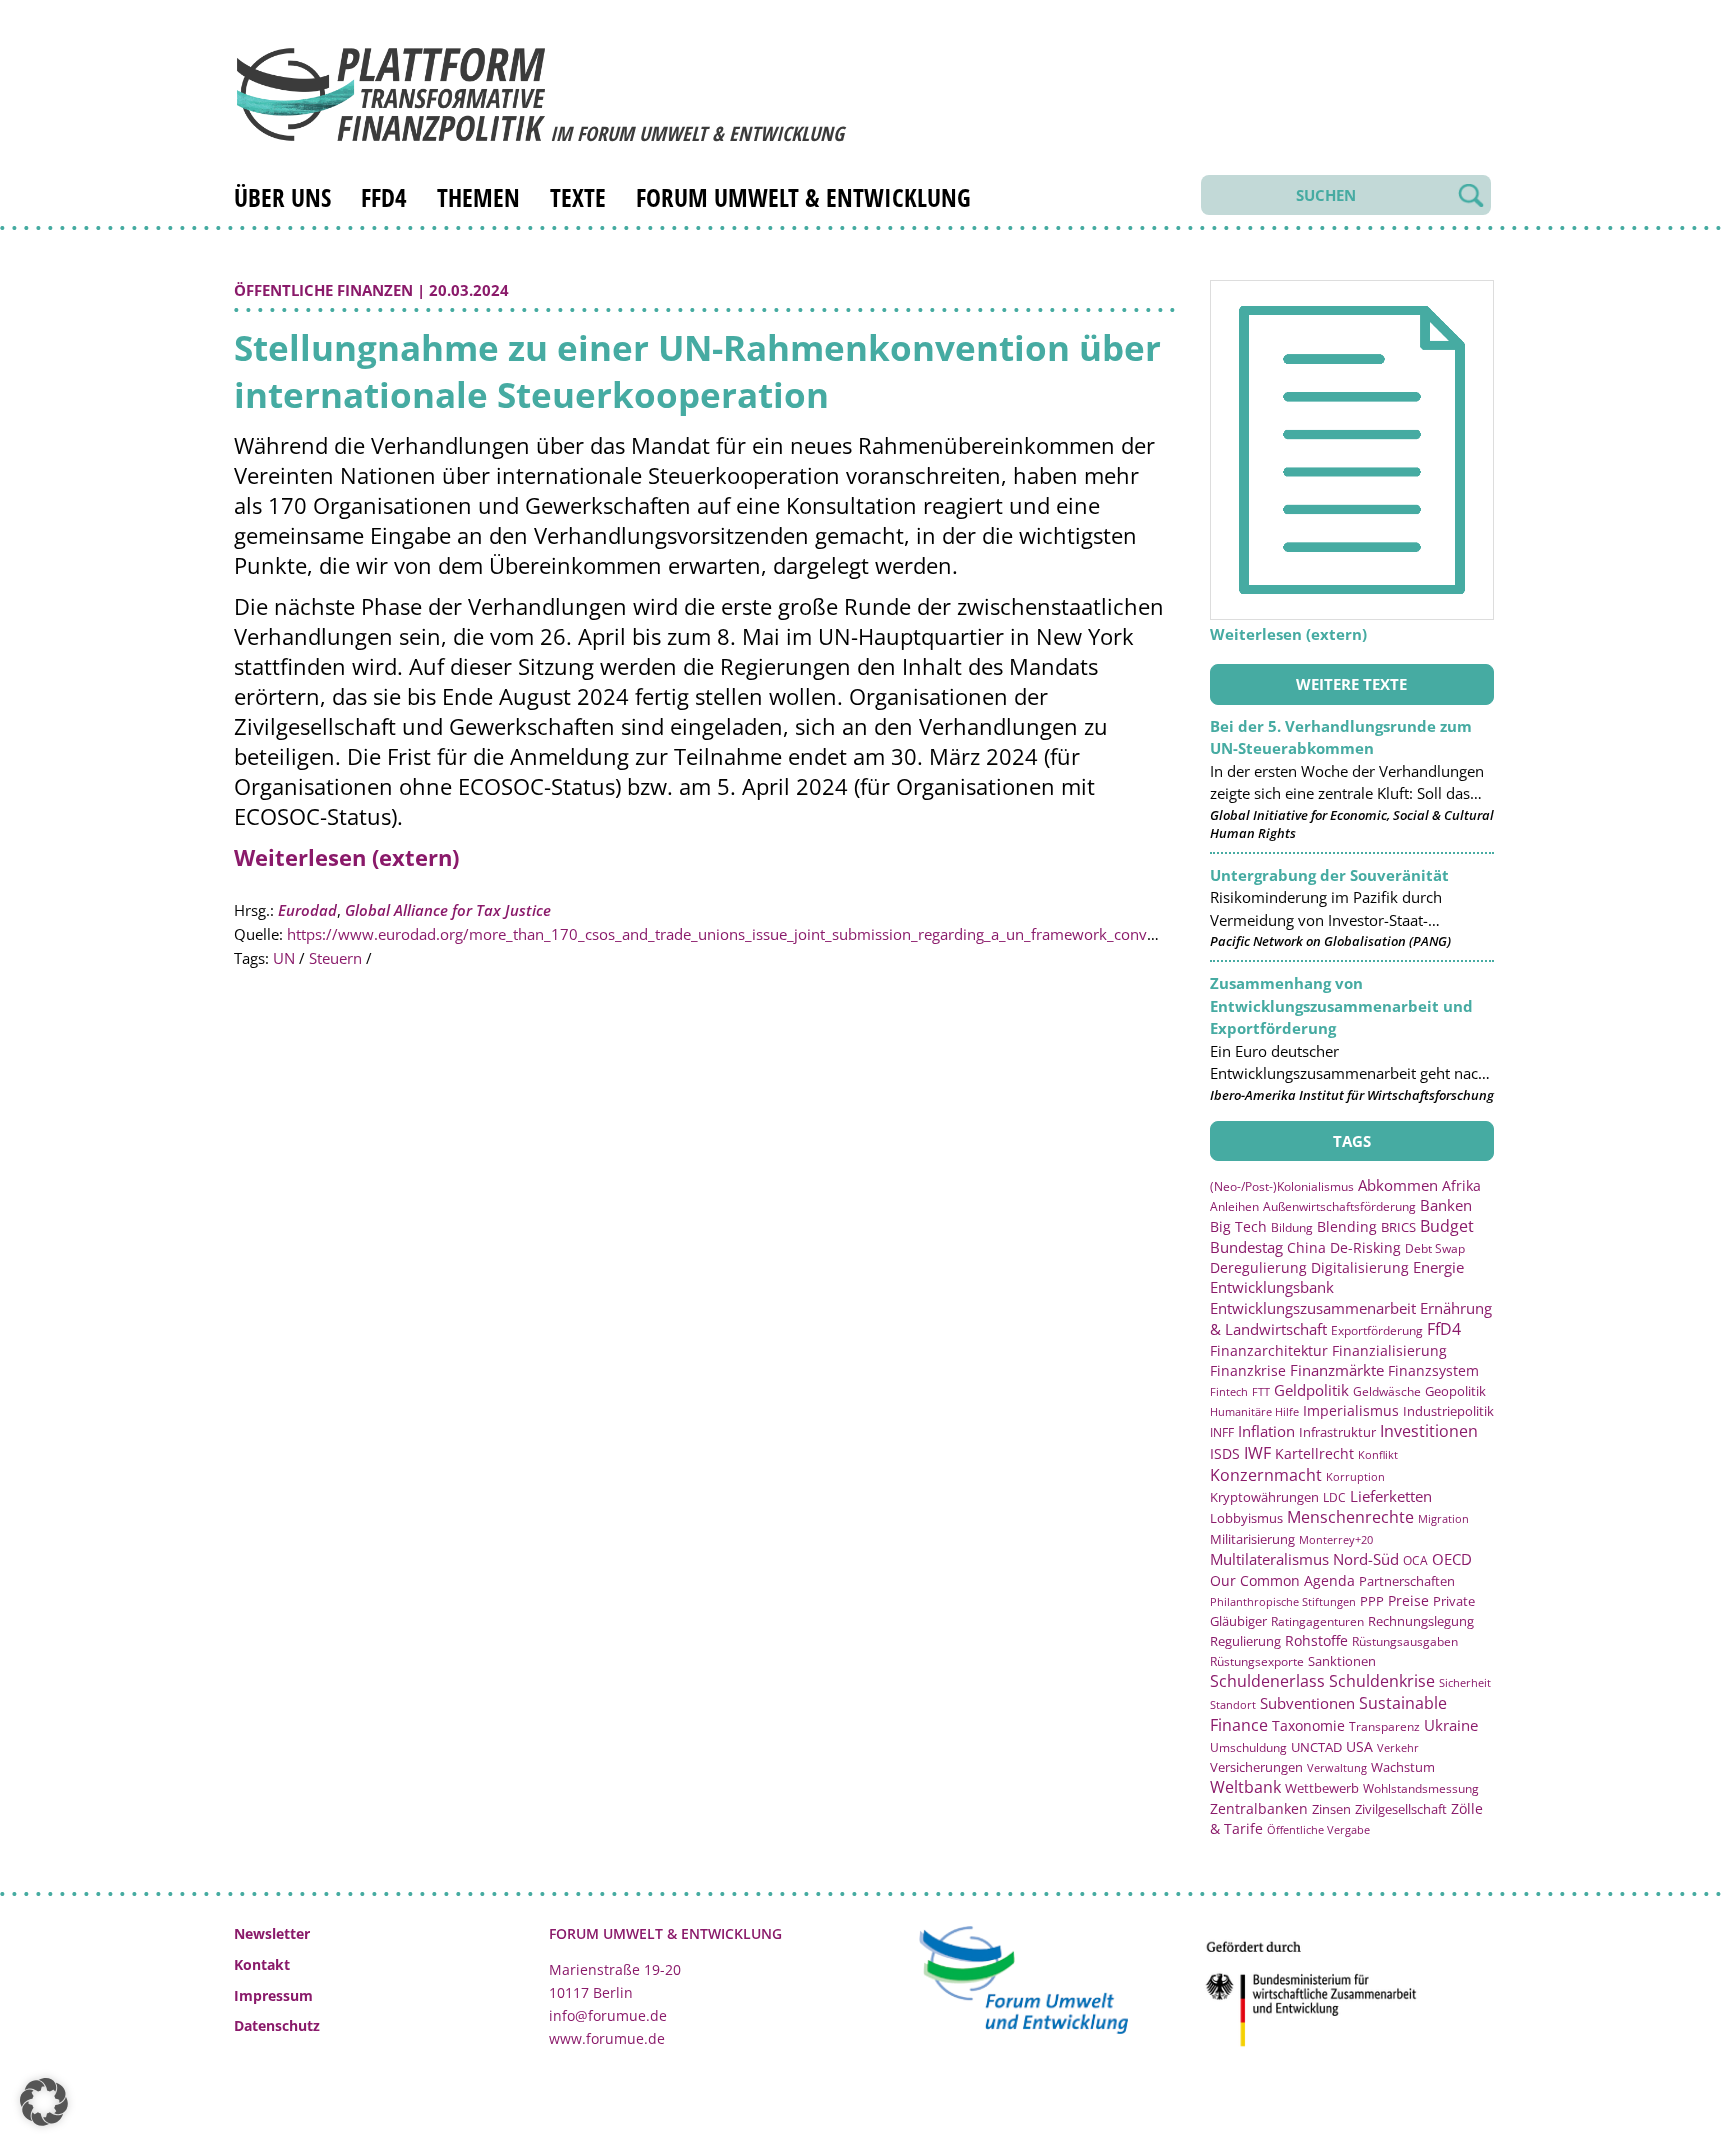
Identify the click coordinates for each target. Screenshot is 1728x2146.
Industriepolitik (1448, 1411)
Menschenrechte (1350, 1517)
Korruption (1355, 1476)
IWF (1257, 1453)
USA (1359, 1746)
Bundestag (1246, 1247)
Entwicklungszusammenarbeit (1313, 1308)
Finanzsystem (1433, 1370)
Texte (578, 197)
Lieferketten (1391, 1496)
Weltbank (1245, 1787)
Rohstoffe (1316, 1640)
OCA (1415, 1560)
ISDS (1225, 1453)
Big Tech (1238, 1226)
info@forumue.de (608, 2015)
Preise (1408, 1600)
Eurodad (307, 910)
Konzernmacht (1266, 1475)
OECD (1452, 1559)
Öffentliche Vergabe (1318, 1829)
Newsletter (272, 1933)
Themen (478, 197)
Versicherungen (1256, 1767)
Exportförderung (1377, 1330)
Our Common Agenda (1282, 1580)
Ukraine (1451, 1725)
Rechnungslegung (1421, 1621)
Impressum (273, 1995)
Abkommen (1398, 1185)
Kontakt (262, 1964)
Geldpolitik (1311, 1390)
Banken (1446, 1205)
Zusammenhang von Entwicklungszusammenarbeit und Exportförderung (1341, 1005)
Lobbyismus (1246, 1518)
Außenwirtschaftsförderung (1339, 1206)
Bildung (1292, 1227)
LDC (1334, 1497)
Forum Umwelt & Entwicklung (803, 197)
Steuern (335, 958)
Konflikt (1378, 1454)
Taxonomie (1308, 1725)
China (1306, 1247)
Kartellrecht (1314, 1453)
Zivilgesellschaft (1401, 1809)
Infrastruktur (1337, 1432)
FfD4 (384, 197)
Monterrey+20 (1336, 1539)
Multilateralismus (1269, 1559)
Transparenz (1384, 1726)
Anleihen (1234, 1206)
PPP (1372, 1601)
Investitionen (1429, 1431)
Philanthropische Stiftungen (1283, 1601)
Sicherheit (1465, 1682)
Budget (1447, 1226)
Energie (1438, 1267)
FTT (1261, 1391)
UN (284, 958)
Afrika (1461, 1185)
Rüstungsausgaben (1405, 1641)
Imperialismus (1351, 1410)
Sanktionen (1342, 1661)
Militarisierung (1252, 1539)
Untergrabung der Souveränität (1329, 875)
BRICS (1398, 1227)
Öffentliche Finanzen (323, 290)
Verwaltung (1337, 1767)
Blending (1347, 1226)
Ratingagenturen (1317, 1621)
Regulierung (1245, 1641)
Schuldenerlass (1267, 1681)
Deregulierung (1258, 1267)
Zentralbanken (1259, 1808)
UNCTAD (1316, 1747)
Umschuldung (1248, 1747)
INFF (1222, 1432)
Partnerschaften (1407, 1581)
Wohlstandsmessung (1421, 1788)
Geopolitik (1455, 1391)
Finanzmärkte (1337, 1370)
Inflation (1266, 1431)
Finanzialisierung (1389, 1350)
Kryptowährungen (1264, 1497)
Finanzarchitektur (1269, 1350)
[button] (44, 2102)
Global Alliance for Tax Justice (448, 910)
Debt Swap (1435, 1248)
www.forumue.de (607, 2038)
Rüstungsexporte (1257, 1661)
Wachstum (1403, 1767)
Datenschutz (277, 2025)
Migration (1443, 1518)
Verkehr (1398, 1747)
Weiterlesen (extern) (346, 857)
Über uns (282, 197)
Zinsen (1331, 1809)
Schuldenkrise (1382, 1681)
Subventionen (1307, 1703)
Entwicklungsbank (1272, 1287)
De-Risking (1365, 1247)
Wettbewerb (1322, 1788)
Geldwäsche (1387, 1391)
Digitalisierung (1360, 1268)
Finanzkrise (1248, 1370)
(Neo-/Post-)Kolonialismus (1282, 1186)
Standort (1233, 1704)
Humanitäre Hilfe (1254, 1411)
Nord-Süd (1366, 1559)
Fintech (1229, 1391)
